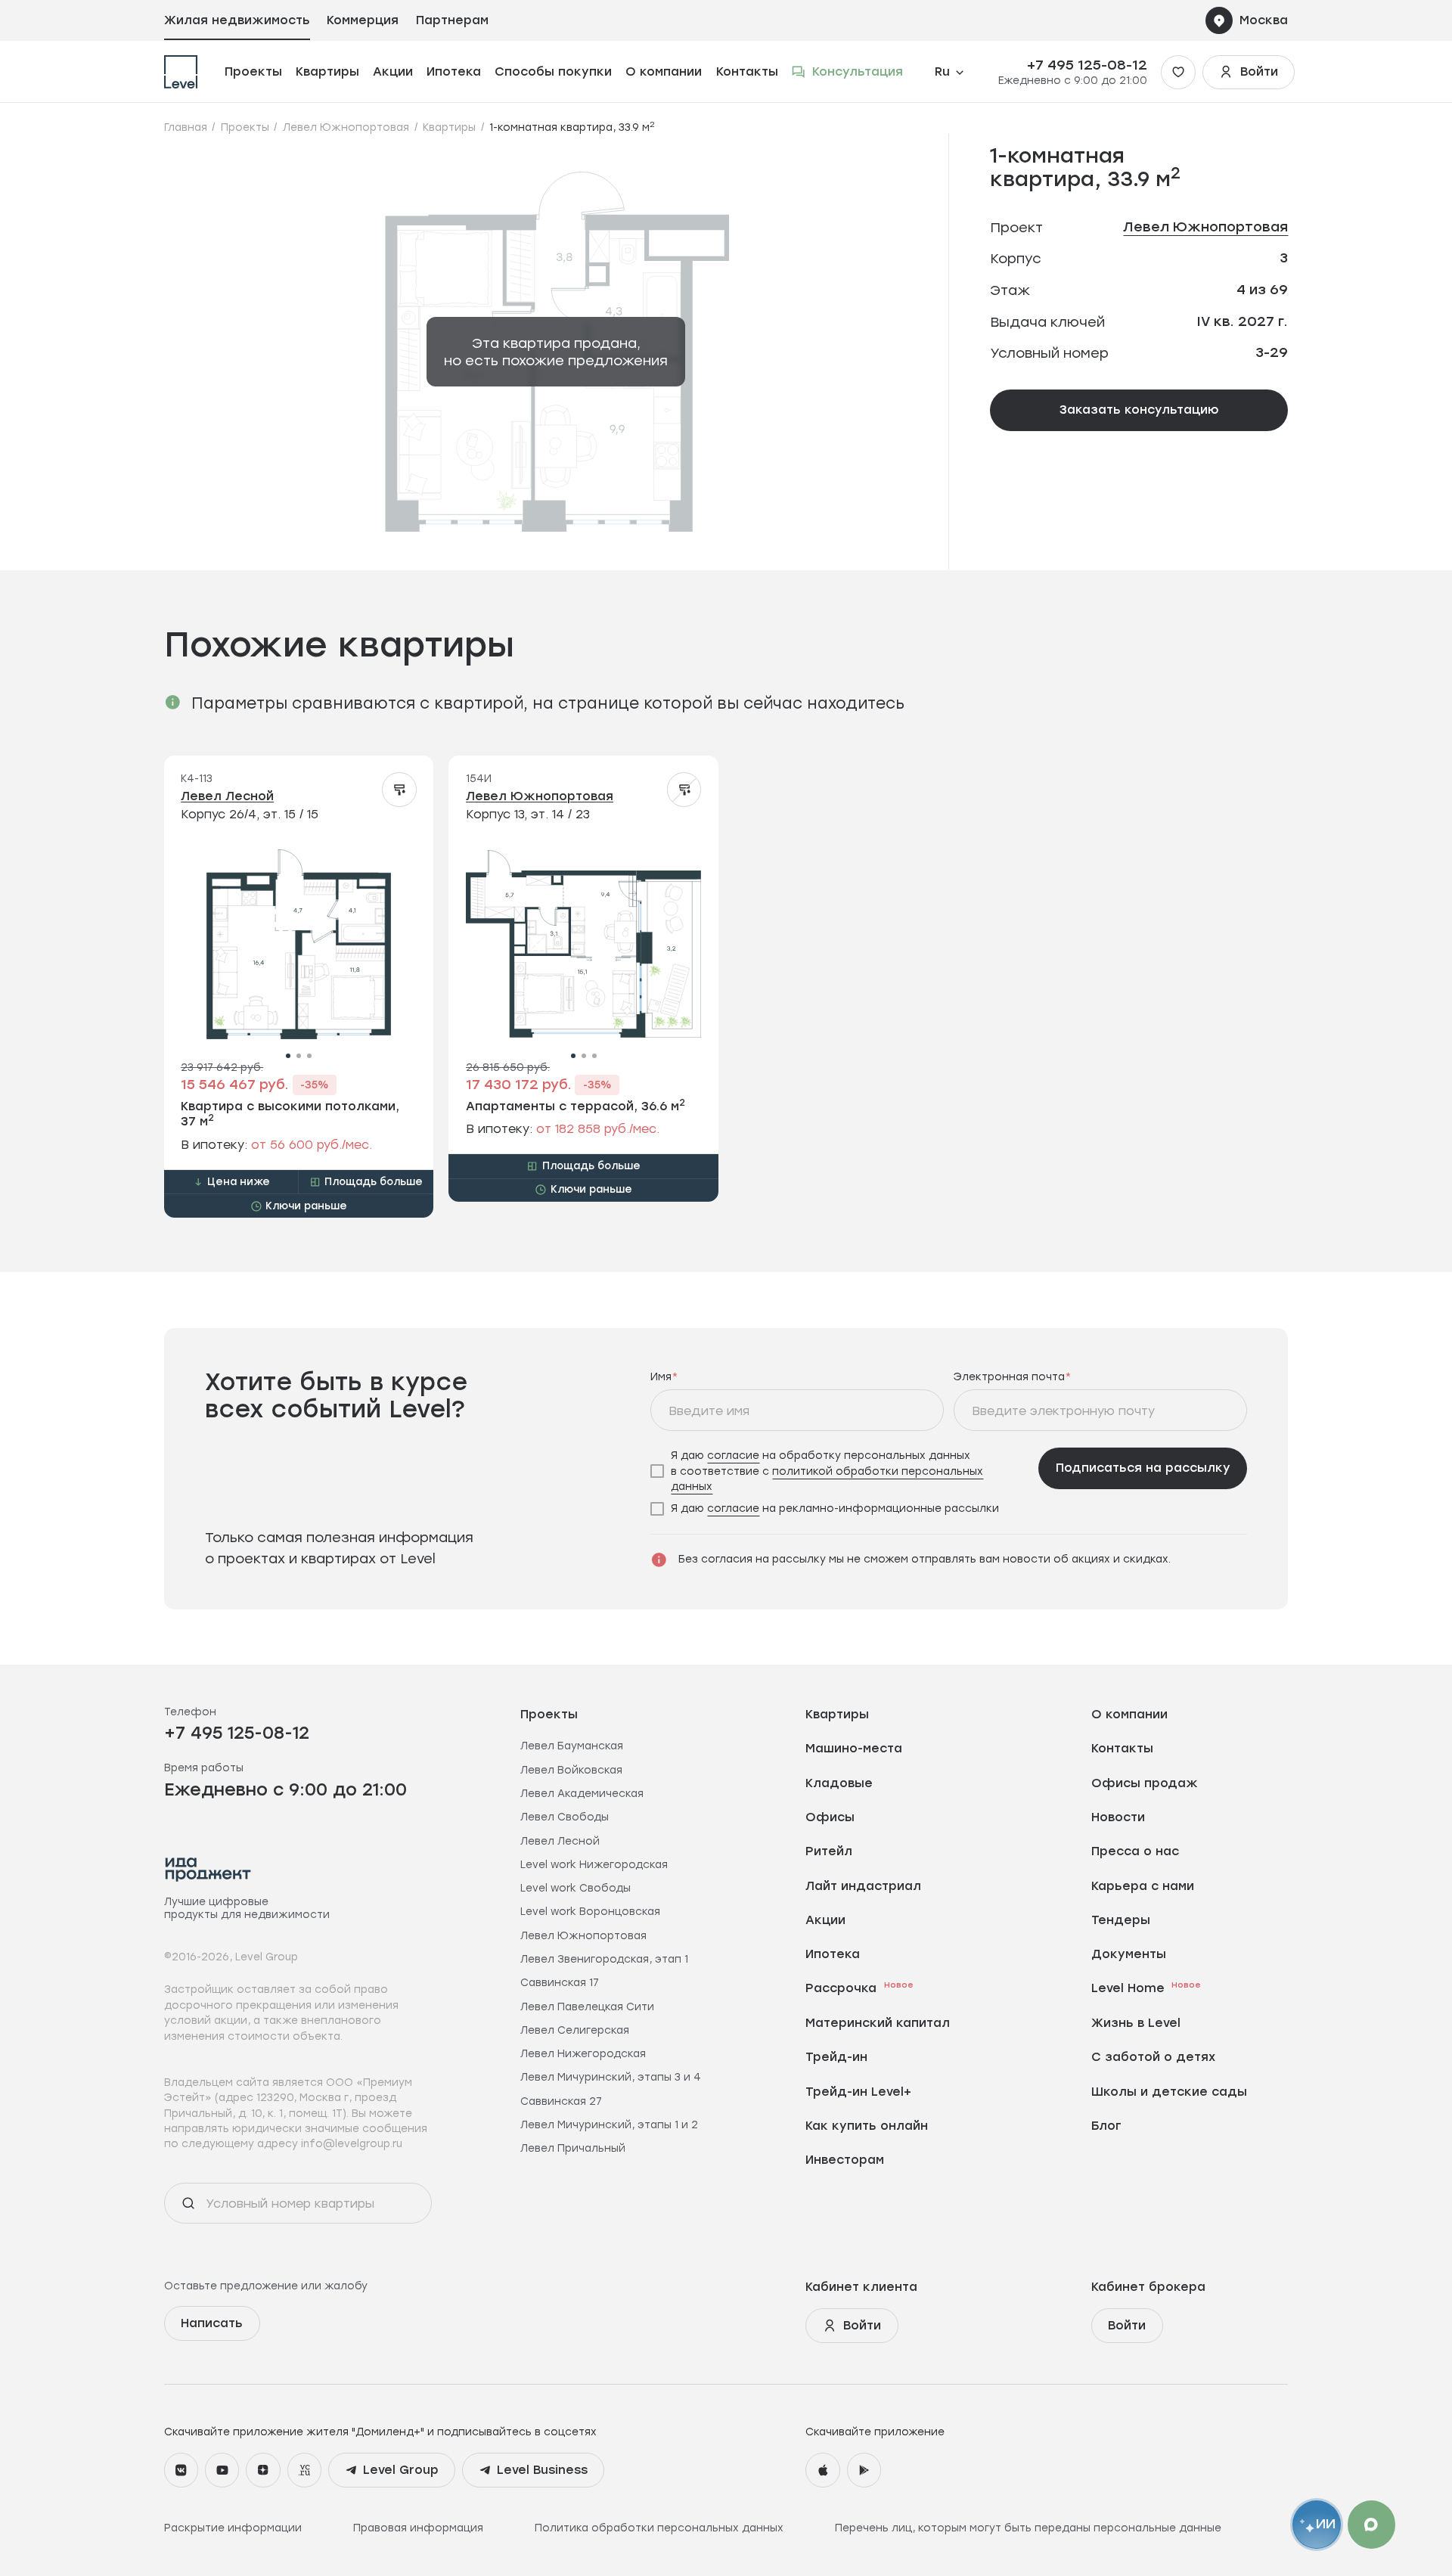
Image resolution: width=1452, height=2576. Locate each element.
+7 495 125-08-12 (1087, 65)
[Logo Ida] (208, 1869)
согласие (733, 1455)
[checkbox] (839, 1471)
